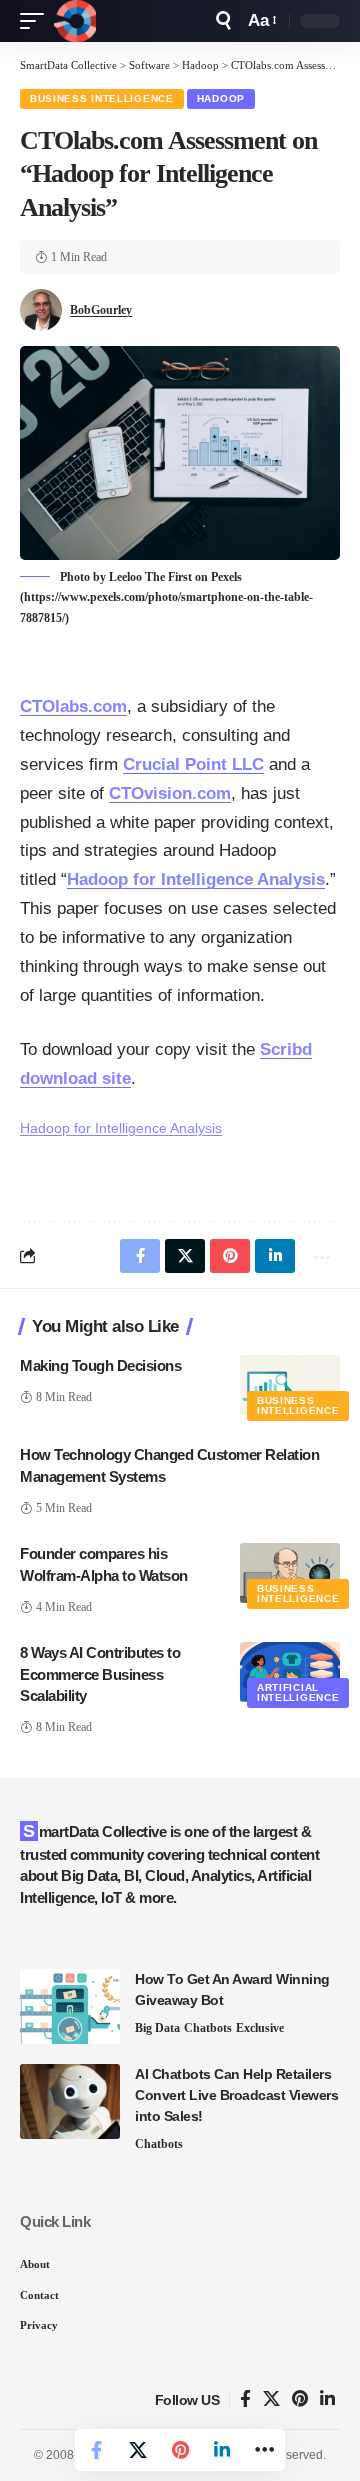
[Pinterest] (300, 2399)
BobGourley (101, 310)
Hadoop (221, 98)
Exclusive (260, 2028)
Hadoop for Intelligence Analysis (196, 879)
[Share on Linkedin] (222, 2450)
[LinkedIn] (327, 2399)
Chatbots (208, 2028)
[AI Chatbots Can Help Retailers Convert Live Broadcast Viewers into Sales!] (70, 2101)
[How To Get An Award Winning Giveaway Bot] (70, 2006)
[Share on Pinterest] (180, 2450)
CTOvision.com (170, 793)
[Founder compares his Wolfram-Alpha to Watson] (290, 1573)
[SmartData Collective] (75, 21)
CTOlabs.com (73, 706)
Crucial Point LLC (193, 764)
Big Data (157, 2028)
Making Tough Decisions (100, 1365)
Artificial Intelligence (298, 1692)
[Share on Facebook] (96, 2450)
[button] (37, 21)
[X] (271, 2399)
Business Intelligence (102, 98)
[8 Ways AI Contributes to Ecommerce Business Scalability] (290, 1672)
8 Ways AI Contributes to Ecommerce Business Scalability (100, 1674)
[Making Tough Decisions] (290, 1385)
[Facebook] (245, 2399)
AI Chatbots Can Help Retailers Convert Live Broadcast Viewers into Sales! (236, 2095)
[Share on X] (138, 2450)
